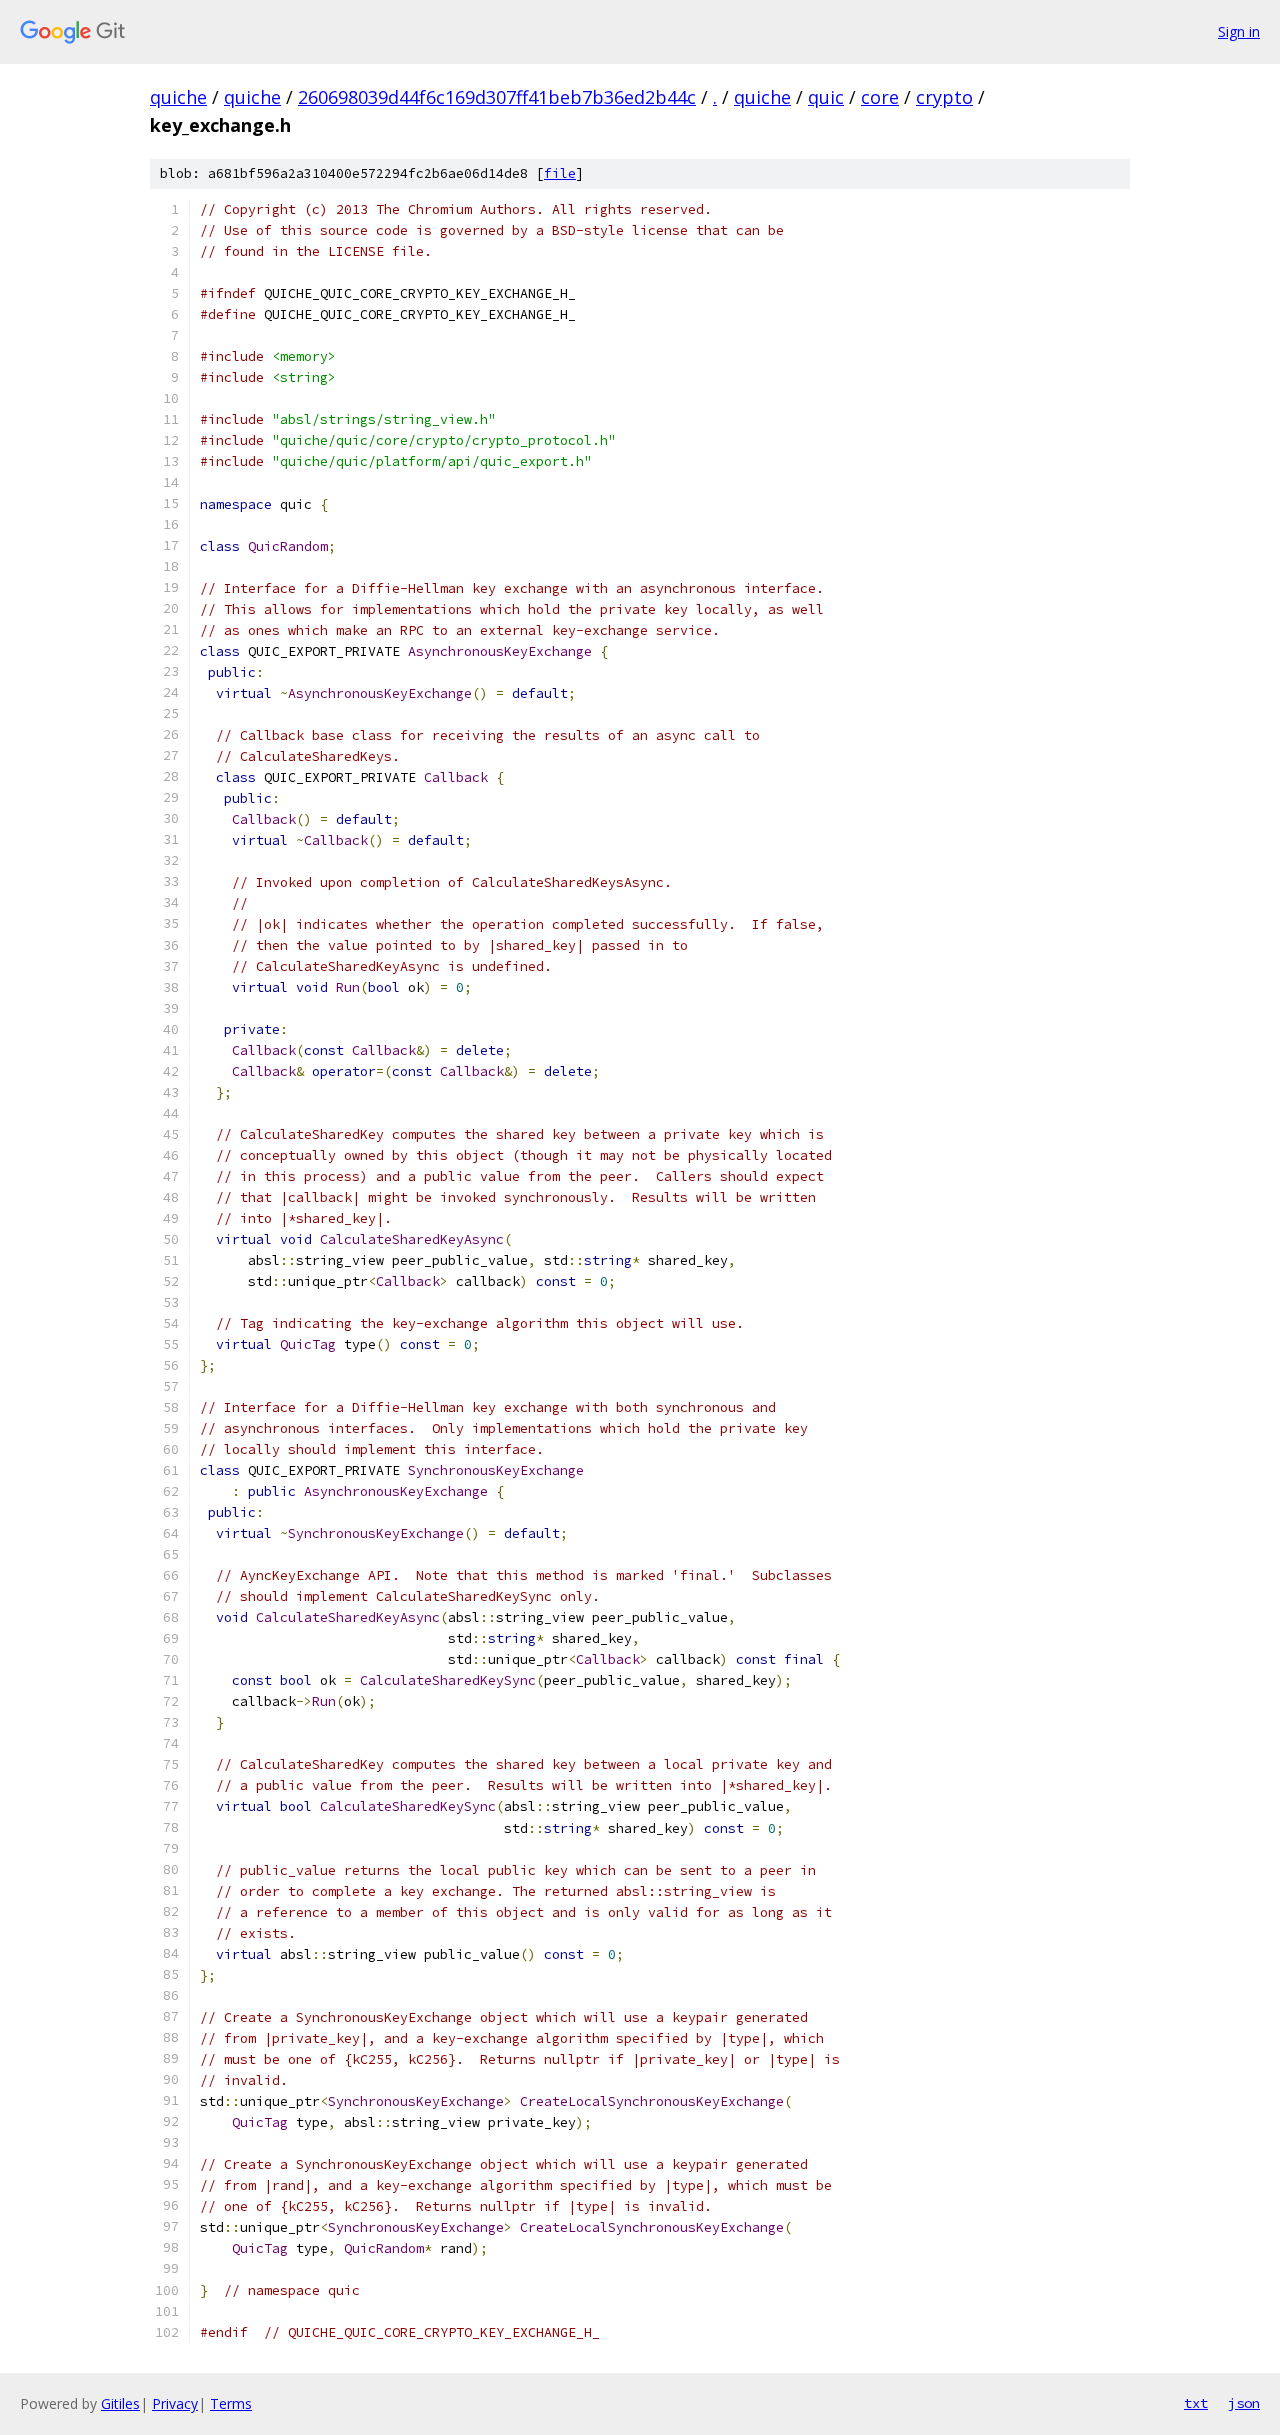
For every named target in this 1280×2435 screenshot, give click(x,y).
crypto (944, 97)
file (560, 173)
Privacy (175, 2403)
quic (826, 97)
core (880, 97)
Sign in (1239, 31)
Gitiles (120, 2403)
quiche (178, 97)
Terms (231, 2403)
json (1244, 2403)
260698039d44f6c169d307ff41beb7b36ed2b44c (497, 97)
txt (1196, 2403)
